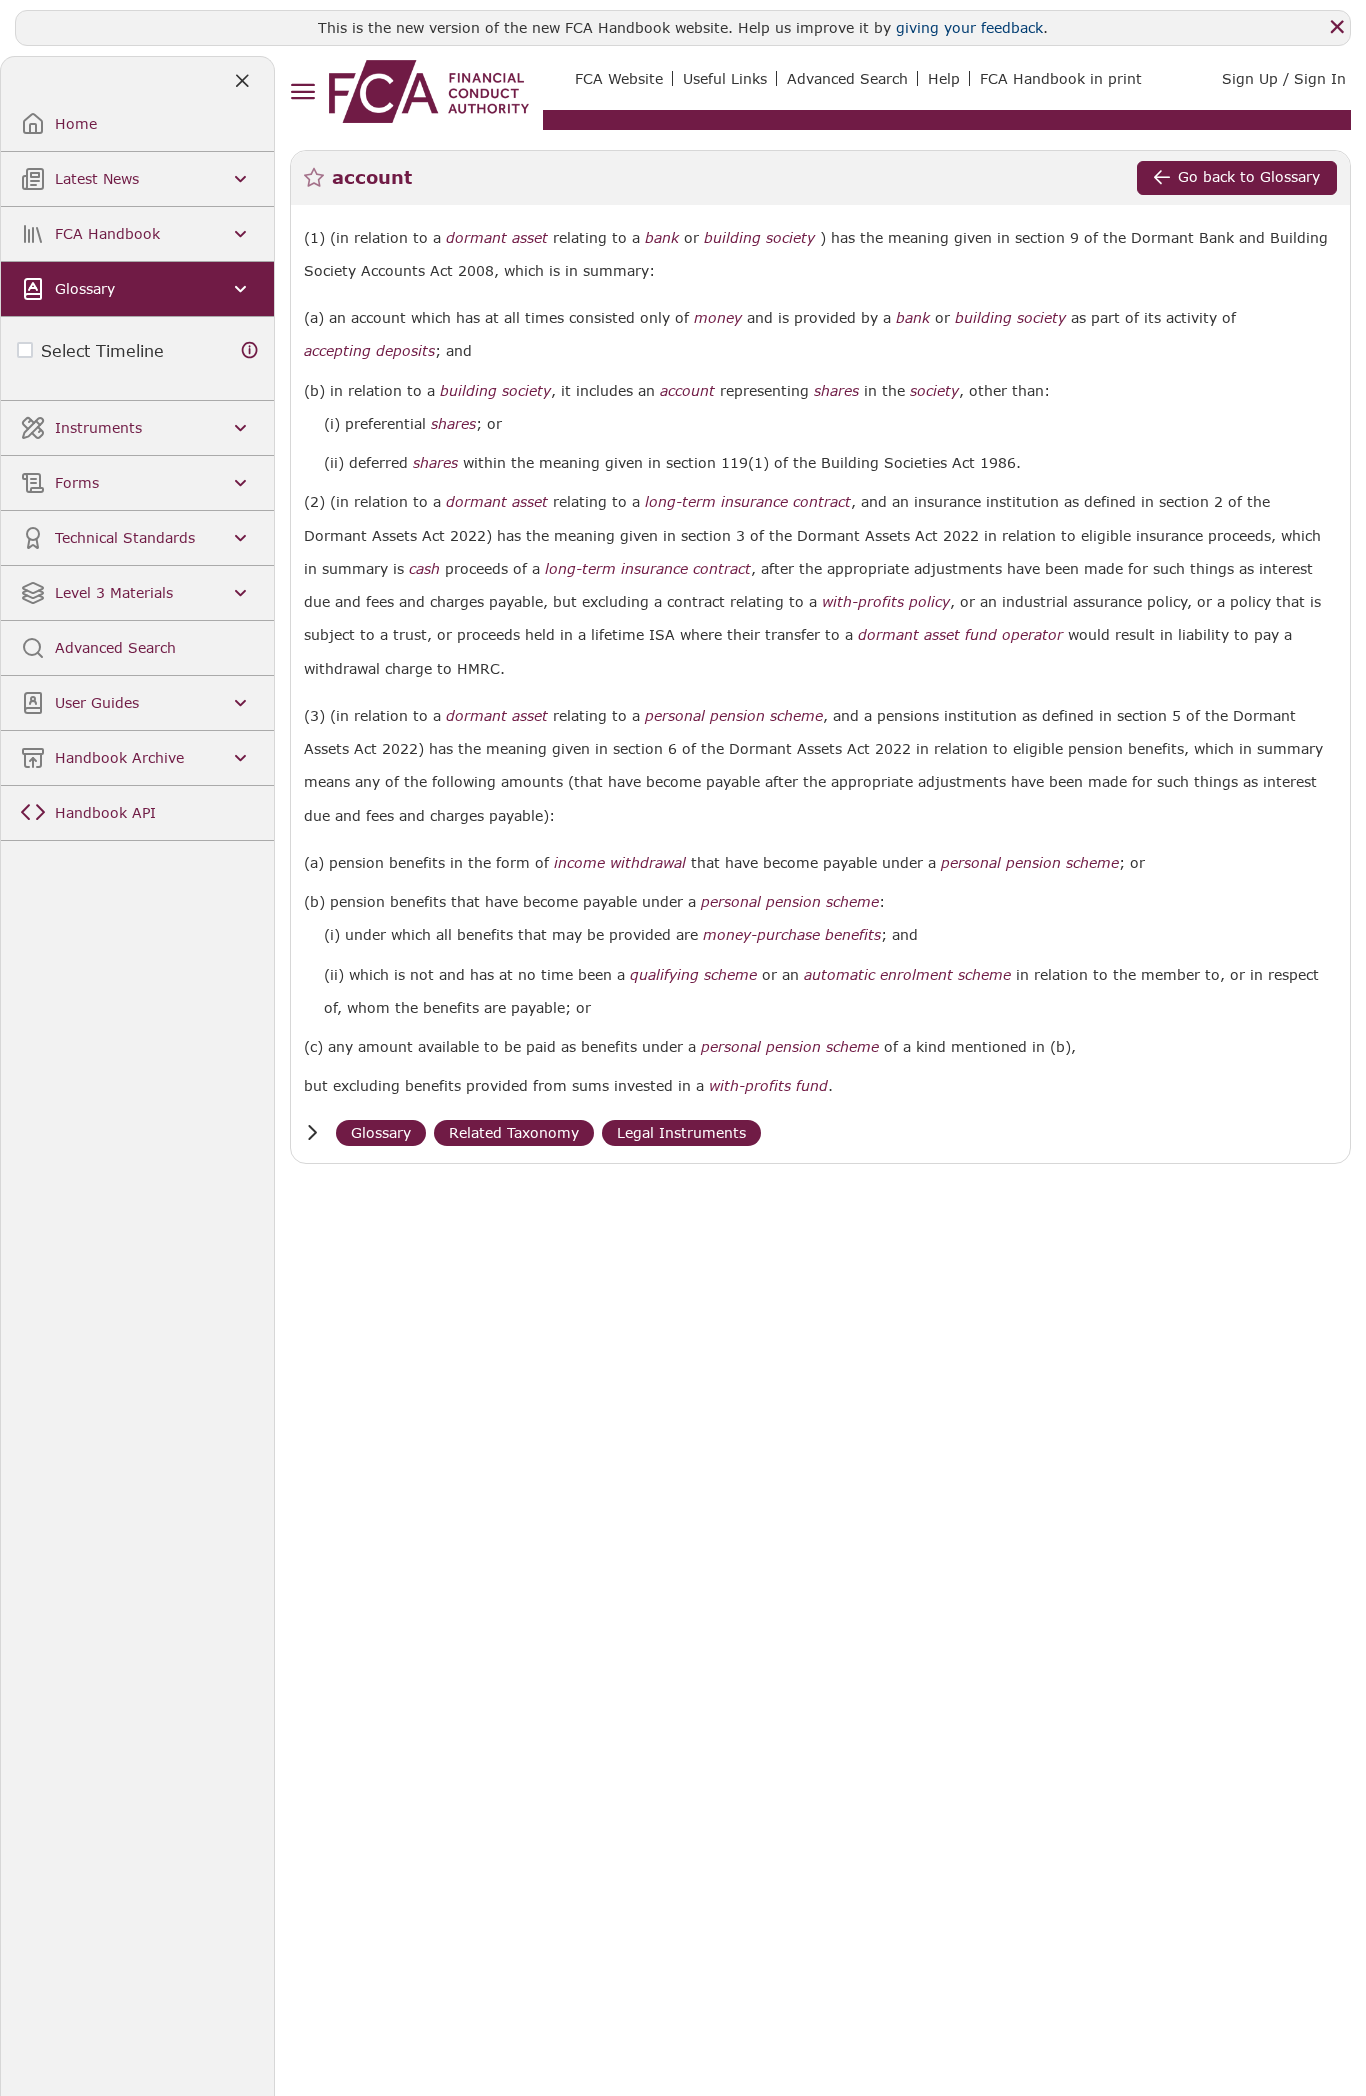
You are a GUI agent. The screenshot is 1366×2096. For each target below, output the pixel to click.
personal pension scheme (734, 716)
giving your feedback (969, 27)
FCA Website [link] (619, 78)
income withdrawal (620, 863)
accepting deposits (369, 351)
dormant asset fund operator (960, 635)
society (934, 391)
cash (424, 569)
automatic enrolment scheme (907, 975)
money (718, 318)
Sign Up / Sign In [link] (1284, 78)
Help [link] (944, 78)
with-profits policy (886, 602)
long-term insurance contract (748, 502)
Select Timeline (102, 350)
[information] (250, 350)
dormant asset (497, 238)
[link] (429, 91)
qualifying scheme (693, 975)
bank (662, 238)
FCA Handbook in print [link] (1061, 78)
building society (759, 238)
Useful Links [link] (725, 78)
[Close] (1337, 27)
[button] (312, 1132)
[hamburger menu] (302, 92)
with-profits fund (768, 1086)
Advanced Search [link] (847, 78)
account (687, 391)
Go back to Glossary (1249, 176)
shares (836, 391)
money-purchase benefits (792, 935)
